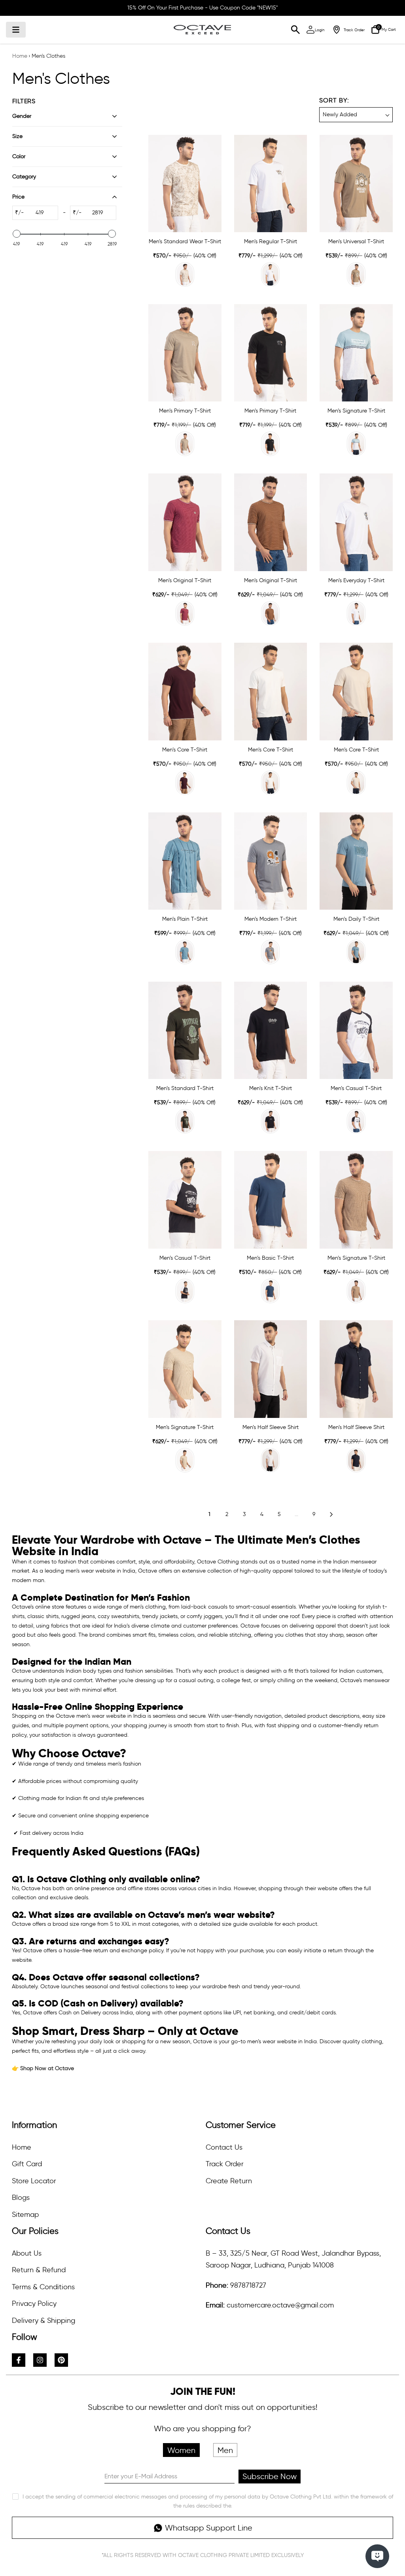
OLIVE (185, 1121)
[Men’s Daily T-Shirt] (356, 861)
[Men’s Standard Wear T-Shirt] (185, 184)
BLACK (270, 444)
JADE (356, 444)
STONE (356, 274)
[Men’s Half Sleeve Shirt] (271, 1369)
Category (24, 177)
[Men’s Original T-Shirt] (185, 522)
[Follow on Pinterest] (61, 2360)
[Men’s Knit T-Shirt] (271, 1030)
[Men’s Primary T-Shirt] (185, 353)
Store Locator (34, 2181)
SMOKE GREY (270, 952)
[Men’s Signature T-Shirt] (356, 353)
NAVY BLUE (185, 1291)
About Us (27, 2253)
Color (19, 156)
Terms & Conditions (43, 2287)
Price (18, 197)
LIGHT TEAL (185, 952)
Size (17, 136)
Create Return (229, 2181)
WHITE (270, 274)
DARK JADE (356, 952)
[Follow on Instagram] (40, 2360)
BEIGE (185, 274)
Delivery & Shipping (44, 2320)
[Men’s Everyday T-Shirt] (356, 522)
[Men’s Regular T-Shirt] (271, 184)
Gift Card (27, 2164)
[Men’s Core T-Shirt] (185, 691)
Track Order (225, 2164)
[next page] (331, 1514)
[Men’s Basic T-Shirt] (271, 1200)
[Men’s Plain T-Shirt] (185, 861)
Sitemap (25, 2214)
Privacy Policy (34, 2303)
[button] (356, 109)
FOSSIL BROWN (270, 613)
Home (20, 56)
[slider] (17, 234)
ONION (185, 613)
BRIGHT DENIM (270, 1291)
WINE (185, 783)
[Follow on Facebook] (19, 2360)
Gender (22, 116)
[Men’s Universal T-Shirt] (356, 184)
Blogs (21, 2197)
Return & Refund (39, 2270)
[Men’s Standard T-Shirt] (185, 1030)
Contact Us (224, 2147)
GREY (185, 444)
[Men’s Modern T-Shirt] (271, 861)
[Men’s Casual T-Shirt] (356, 1030)
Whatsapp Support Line (209, 2528)
